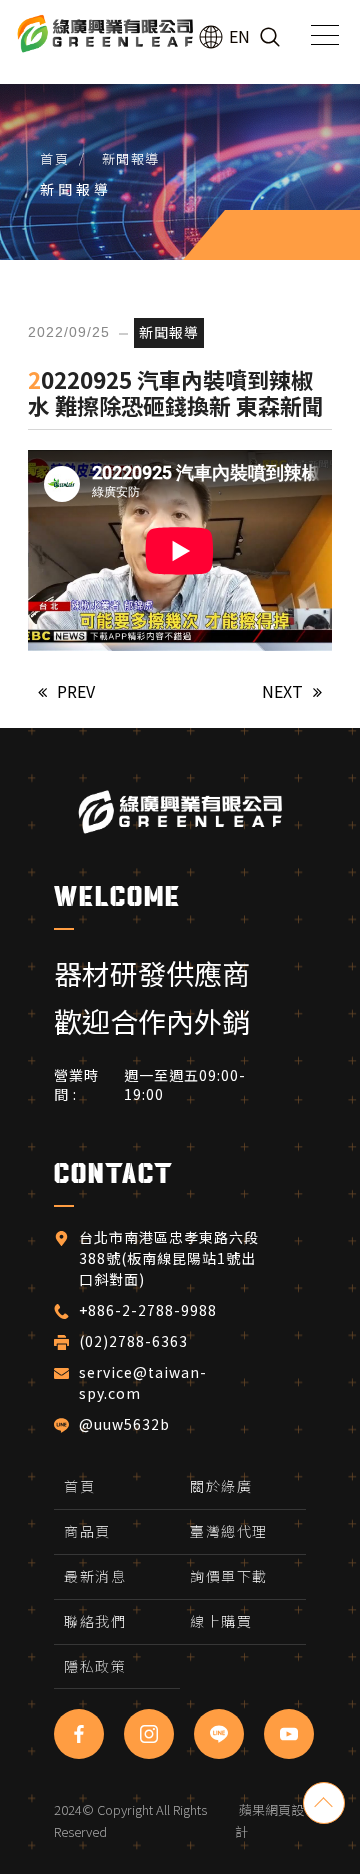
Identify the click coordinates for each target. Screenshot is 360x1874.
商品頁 (87, 1531)
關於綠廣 (221, 1486)
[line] (219, 1734)
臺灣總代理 (229, 1531)
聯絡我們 (95, 1621)
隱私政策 (95, 1666)
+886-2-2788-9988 (148, 1311)
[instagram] (149, 1734)
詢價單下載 (229, 1576)
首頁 (54, 158)
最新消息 (95, 1576)
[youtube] (289, 1734)
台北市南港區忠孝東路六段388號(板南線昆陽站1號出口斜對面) (169, 1259)
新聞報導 (131, 158)
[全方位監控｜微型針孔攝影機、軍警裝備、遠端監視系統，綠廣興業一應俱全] (105, 34)
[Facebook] (79, 1734)
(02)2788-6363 (135, 1342)
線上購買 (221, 1621)
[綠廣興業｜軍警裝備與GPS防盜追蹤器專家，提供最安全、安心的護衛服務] (180, 810)
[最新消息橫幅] (180, 130)
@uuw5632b (124, 1425)
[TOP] (324, 1803)
